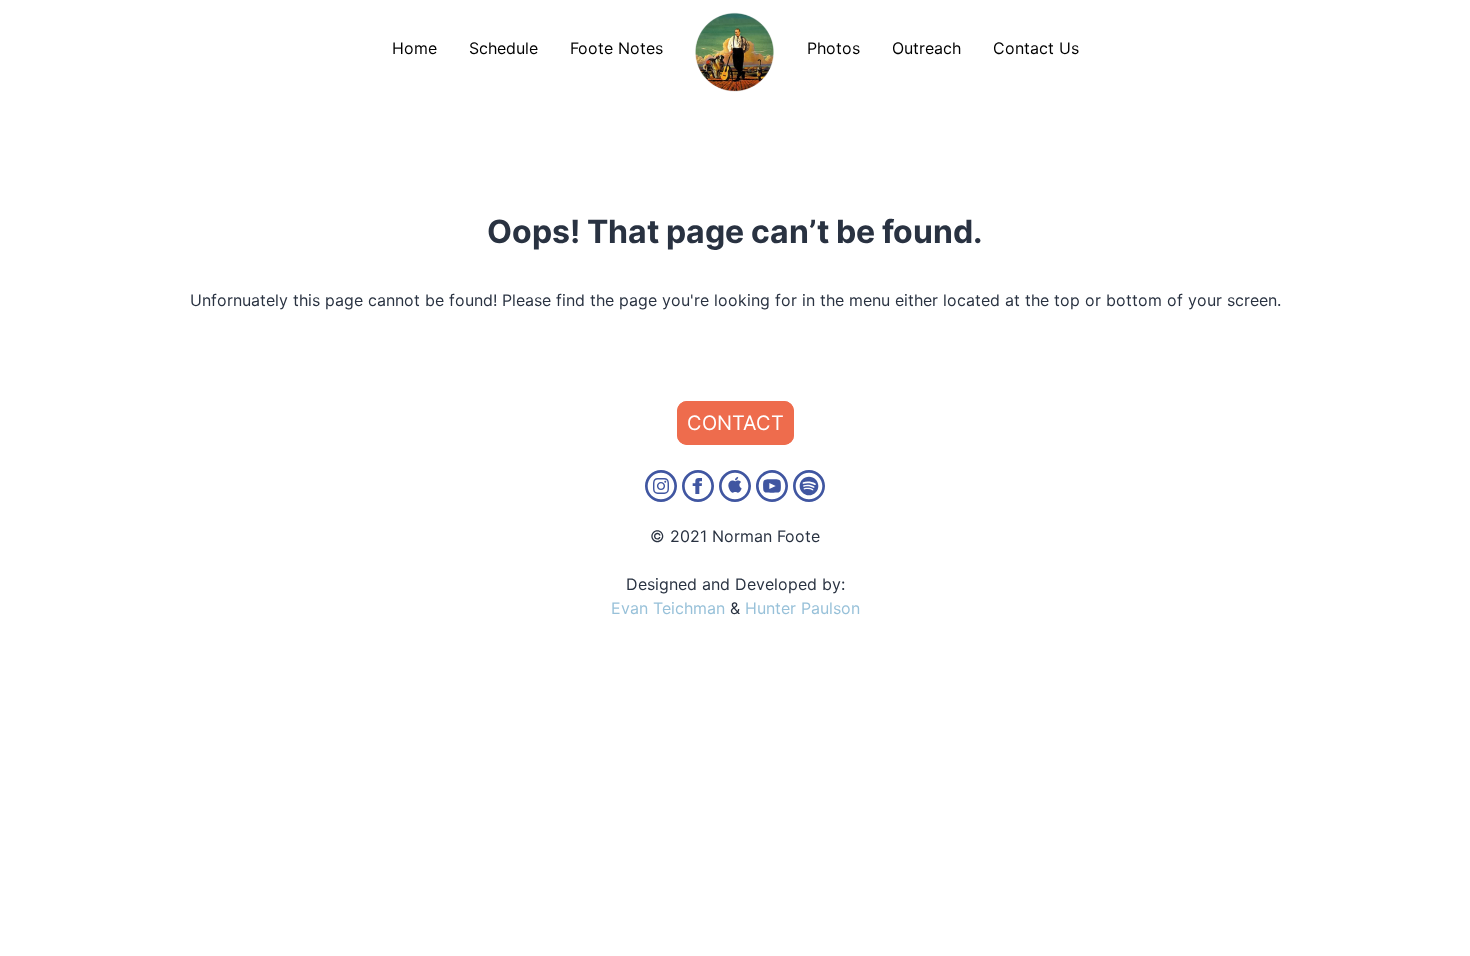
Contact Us (1036, 48)
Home (414, 48)
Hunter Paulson (802, 608)
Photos (833, 48)
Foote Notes (616, 48)
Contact (735, 423)
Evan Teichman (668, 608)
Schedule (503, 48)
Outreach (926, 48)
